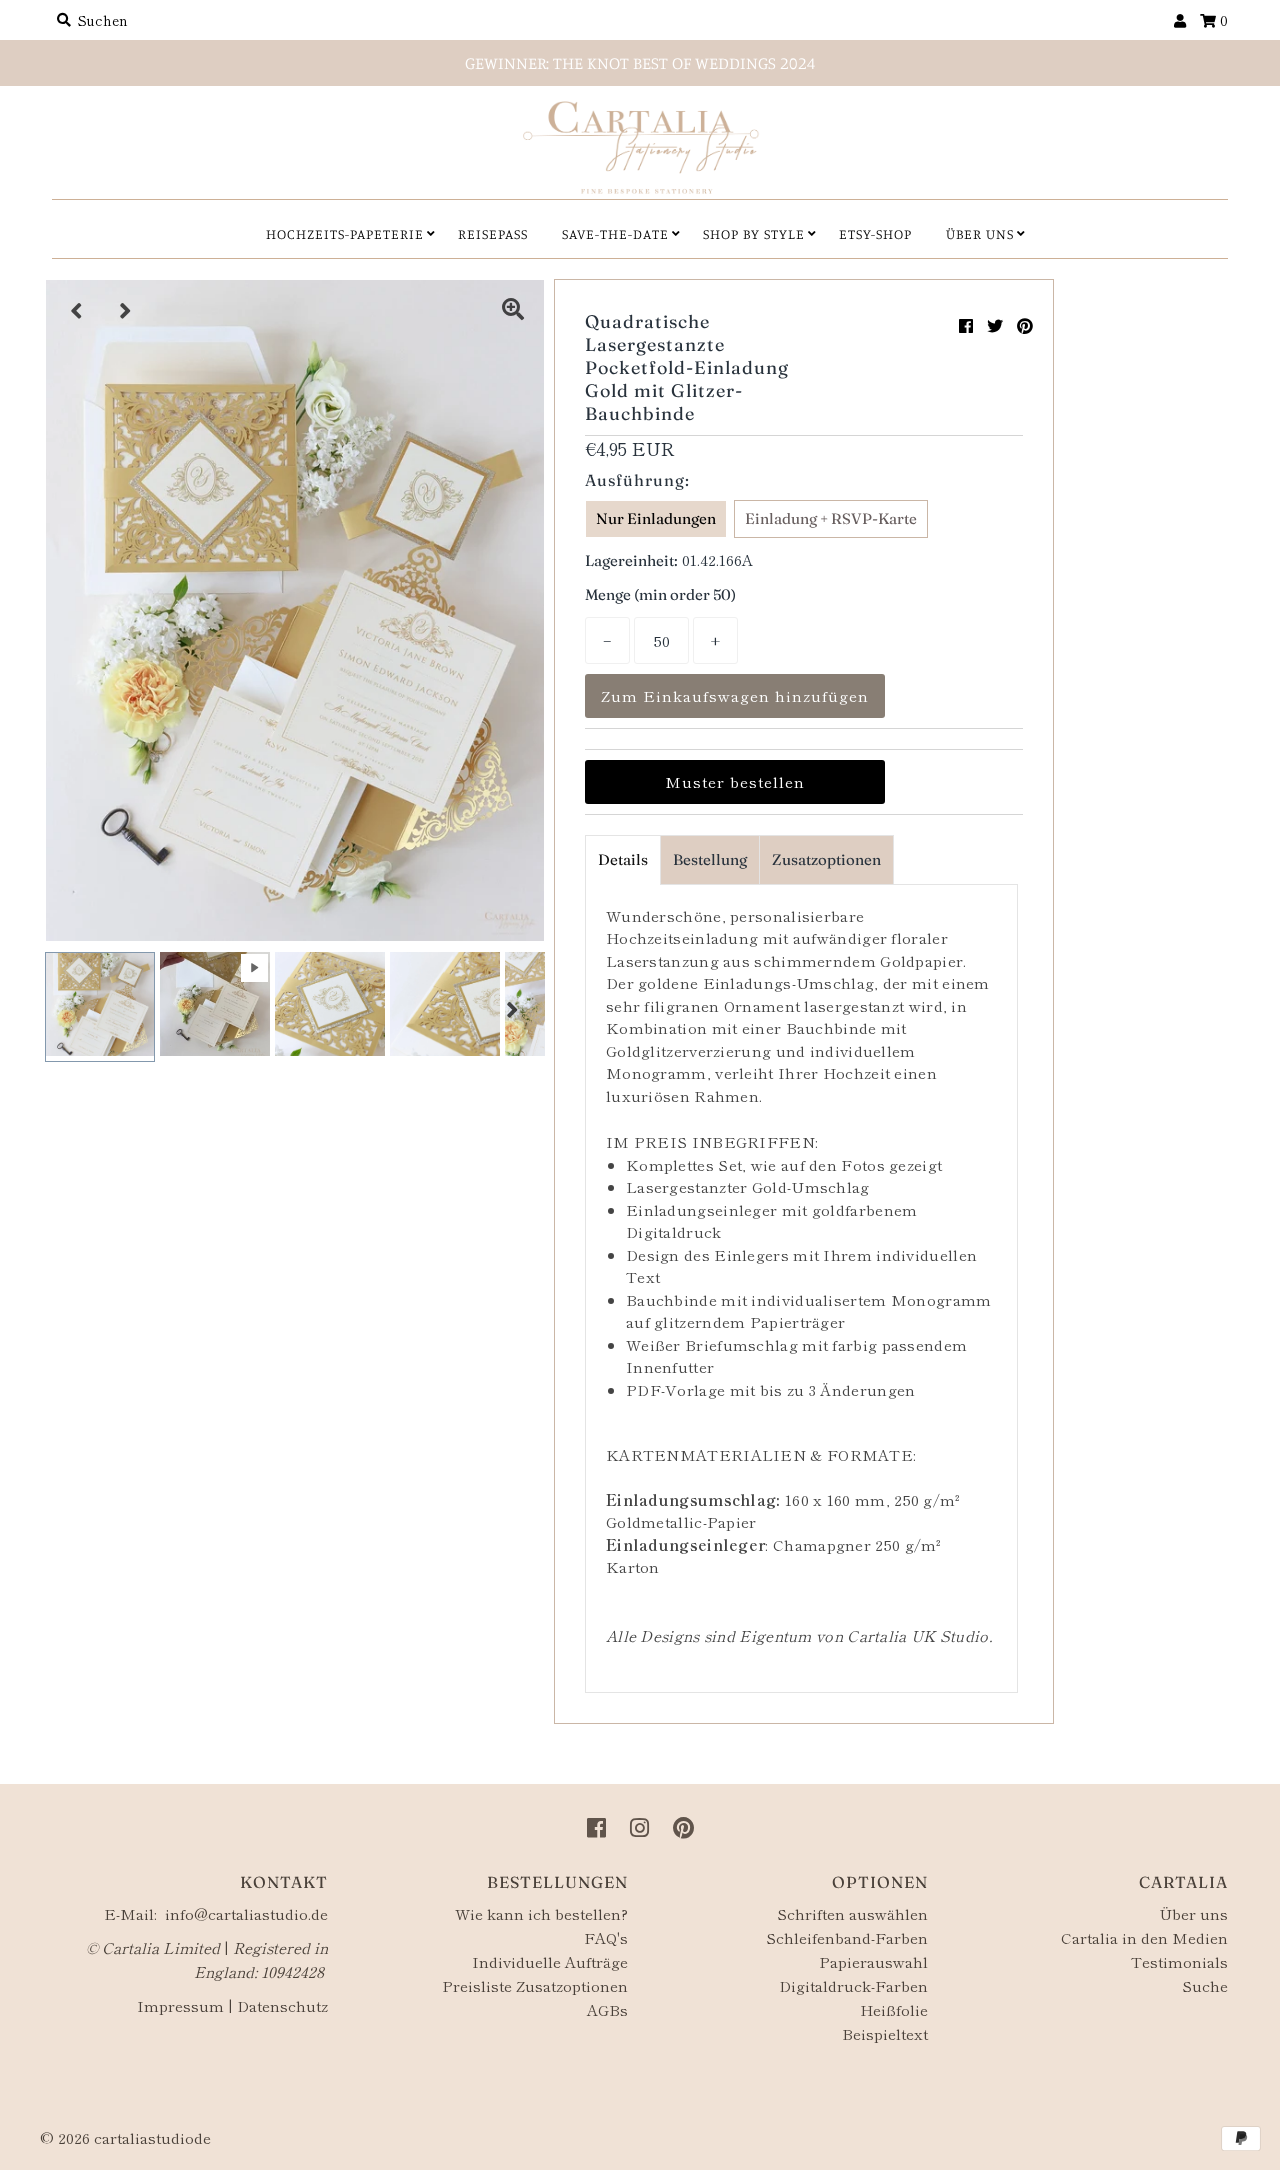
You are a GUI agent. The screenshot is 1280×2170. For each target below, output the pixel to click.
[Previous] (77, 311)
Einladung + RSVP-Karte (831, 518)
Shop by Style (754, 233)
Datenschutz (282, 2005)
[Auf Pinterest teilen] (1025, 325)
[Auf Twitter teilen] (995, 325)
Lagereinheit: (631, 560)
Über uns (1193, 1913)
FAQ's (606, 1937)
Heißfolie (894, 2009)
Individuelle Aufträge (550, 1961)
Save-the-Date (615, 233)
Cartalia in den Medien (1144, 1937)
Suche (1205, 1985)
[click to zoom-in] (513, 311)
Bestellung (710, 859)
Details (623, 859)
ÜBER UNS (980, 233)
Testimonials (1179, 1961)
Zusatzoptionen (826, 859)
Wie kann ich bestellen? (541, 1913)
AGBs (607, 2009)
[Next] (126, 311)
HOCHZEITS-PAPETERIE (345, 233)
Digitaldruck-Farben (853, 1985)
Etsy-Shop (875, 233)
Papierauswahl (873, 1961)
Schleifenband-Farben (847, 1937)
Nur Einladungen (656, 518)
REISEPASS (493, 233)
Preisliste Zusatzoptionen (535, 1985)
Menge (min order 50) (660, 594)
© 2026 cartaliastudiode (125, 2137)
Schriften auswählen (852, 1913)
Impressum (180, 2005)
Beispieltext (885, 2033)
